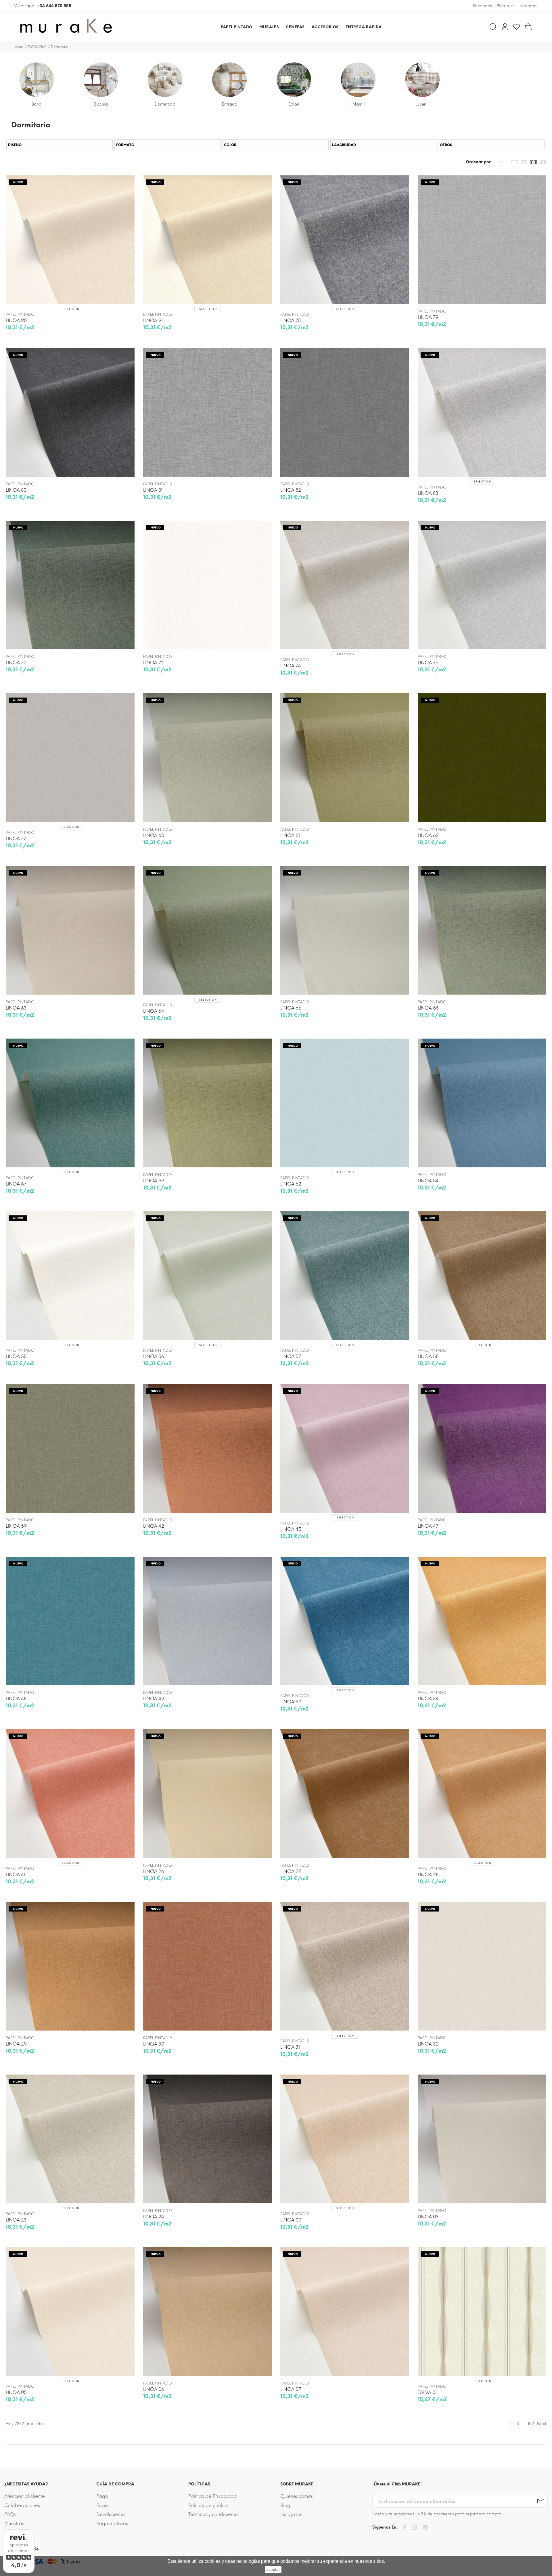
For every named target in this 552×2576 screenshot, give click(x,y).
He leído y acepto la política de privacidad (317, 1331)
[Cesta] (528, 27)
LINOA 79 (428, 317)
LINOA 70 (16, 663)
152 (531, 2424)
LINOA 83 (428, 493)
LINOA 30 (154, 2044)
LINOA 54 (428, 1181)
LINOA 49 (154, 1699)
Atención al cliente (25, 2496)
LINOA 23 (16, 2220)
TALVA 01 (427, 2392)
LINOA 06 (154, 2389)
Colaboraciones (22, 2505)
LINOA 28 (428, 1875)
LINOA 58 (428, 1356)
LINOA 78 (291, 320)
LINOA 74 (291, 666)
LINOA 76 (428, 663)
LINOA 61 (290, 835)
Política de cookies (209, 2505)
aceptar (273, 2569)
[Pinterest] (425, 2528)
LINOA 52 (291, 1184)
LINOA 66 (428, 1008)
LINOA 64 (154, 1011)
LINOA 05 (16, 2392)
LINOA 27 (291, 1871)
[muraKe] (77, 27)
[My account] (505, 27)
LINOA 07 (291, 2389)
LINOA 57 (291, 1356)
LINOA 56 (154, 1356)
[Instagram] (414, 2528)
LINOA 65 (291, 1008)
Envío (102, 2505)
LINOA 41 (16, 1875)
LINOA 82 (291, 490)
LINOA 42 (154, 1526)
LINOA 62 (428, 835)
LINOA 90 (16, 320)
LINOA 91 (153, 320)
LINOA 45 (291, 1529)
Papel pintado (20, 314)
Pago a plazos (112, 2524)
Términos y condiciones (213, 2514)
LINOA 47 (428, 1526)
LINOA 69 (154, 1181)
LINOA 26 (154, 1871)
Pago (102, 2496)
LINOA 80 (16, 490)
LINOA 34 (428, 1699)
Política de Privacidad (213, 2496)
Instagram (291, 2514)
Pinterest (505, 6)
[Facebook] (404, 2528)
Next (542, 2424)
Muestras (14, 2524)
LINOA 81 (153, 490)
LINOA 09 (291, 2220)
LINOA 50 (291, 1702)
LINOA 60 (154, 835)
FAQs (10, 2514)
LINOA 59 (16, 1526)
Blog (285, 2505)
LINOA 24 (154, 2217)
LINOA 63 (16, 1008)
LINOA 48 (16, 1699)
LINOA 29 (16, 2044)
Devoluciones (111, 2514)
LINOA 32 (428, 2044)
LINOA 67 (16, 1184)
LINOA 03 (428, 2217)
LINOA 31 (290, 2047)
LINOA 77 (16, 839)
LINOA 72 (154, 663)
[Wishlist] (516, 27)
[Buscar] (493, 27)
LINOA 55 (16, 1356)
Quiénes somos (297, 2496)
